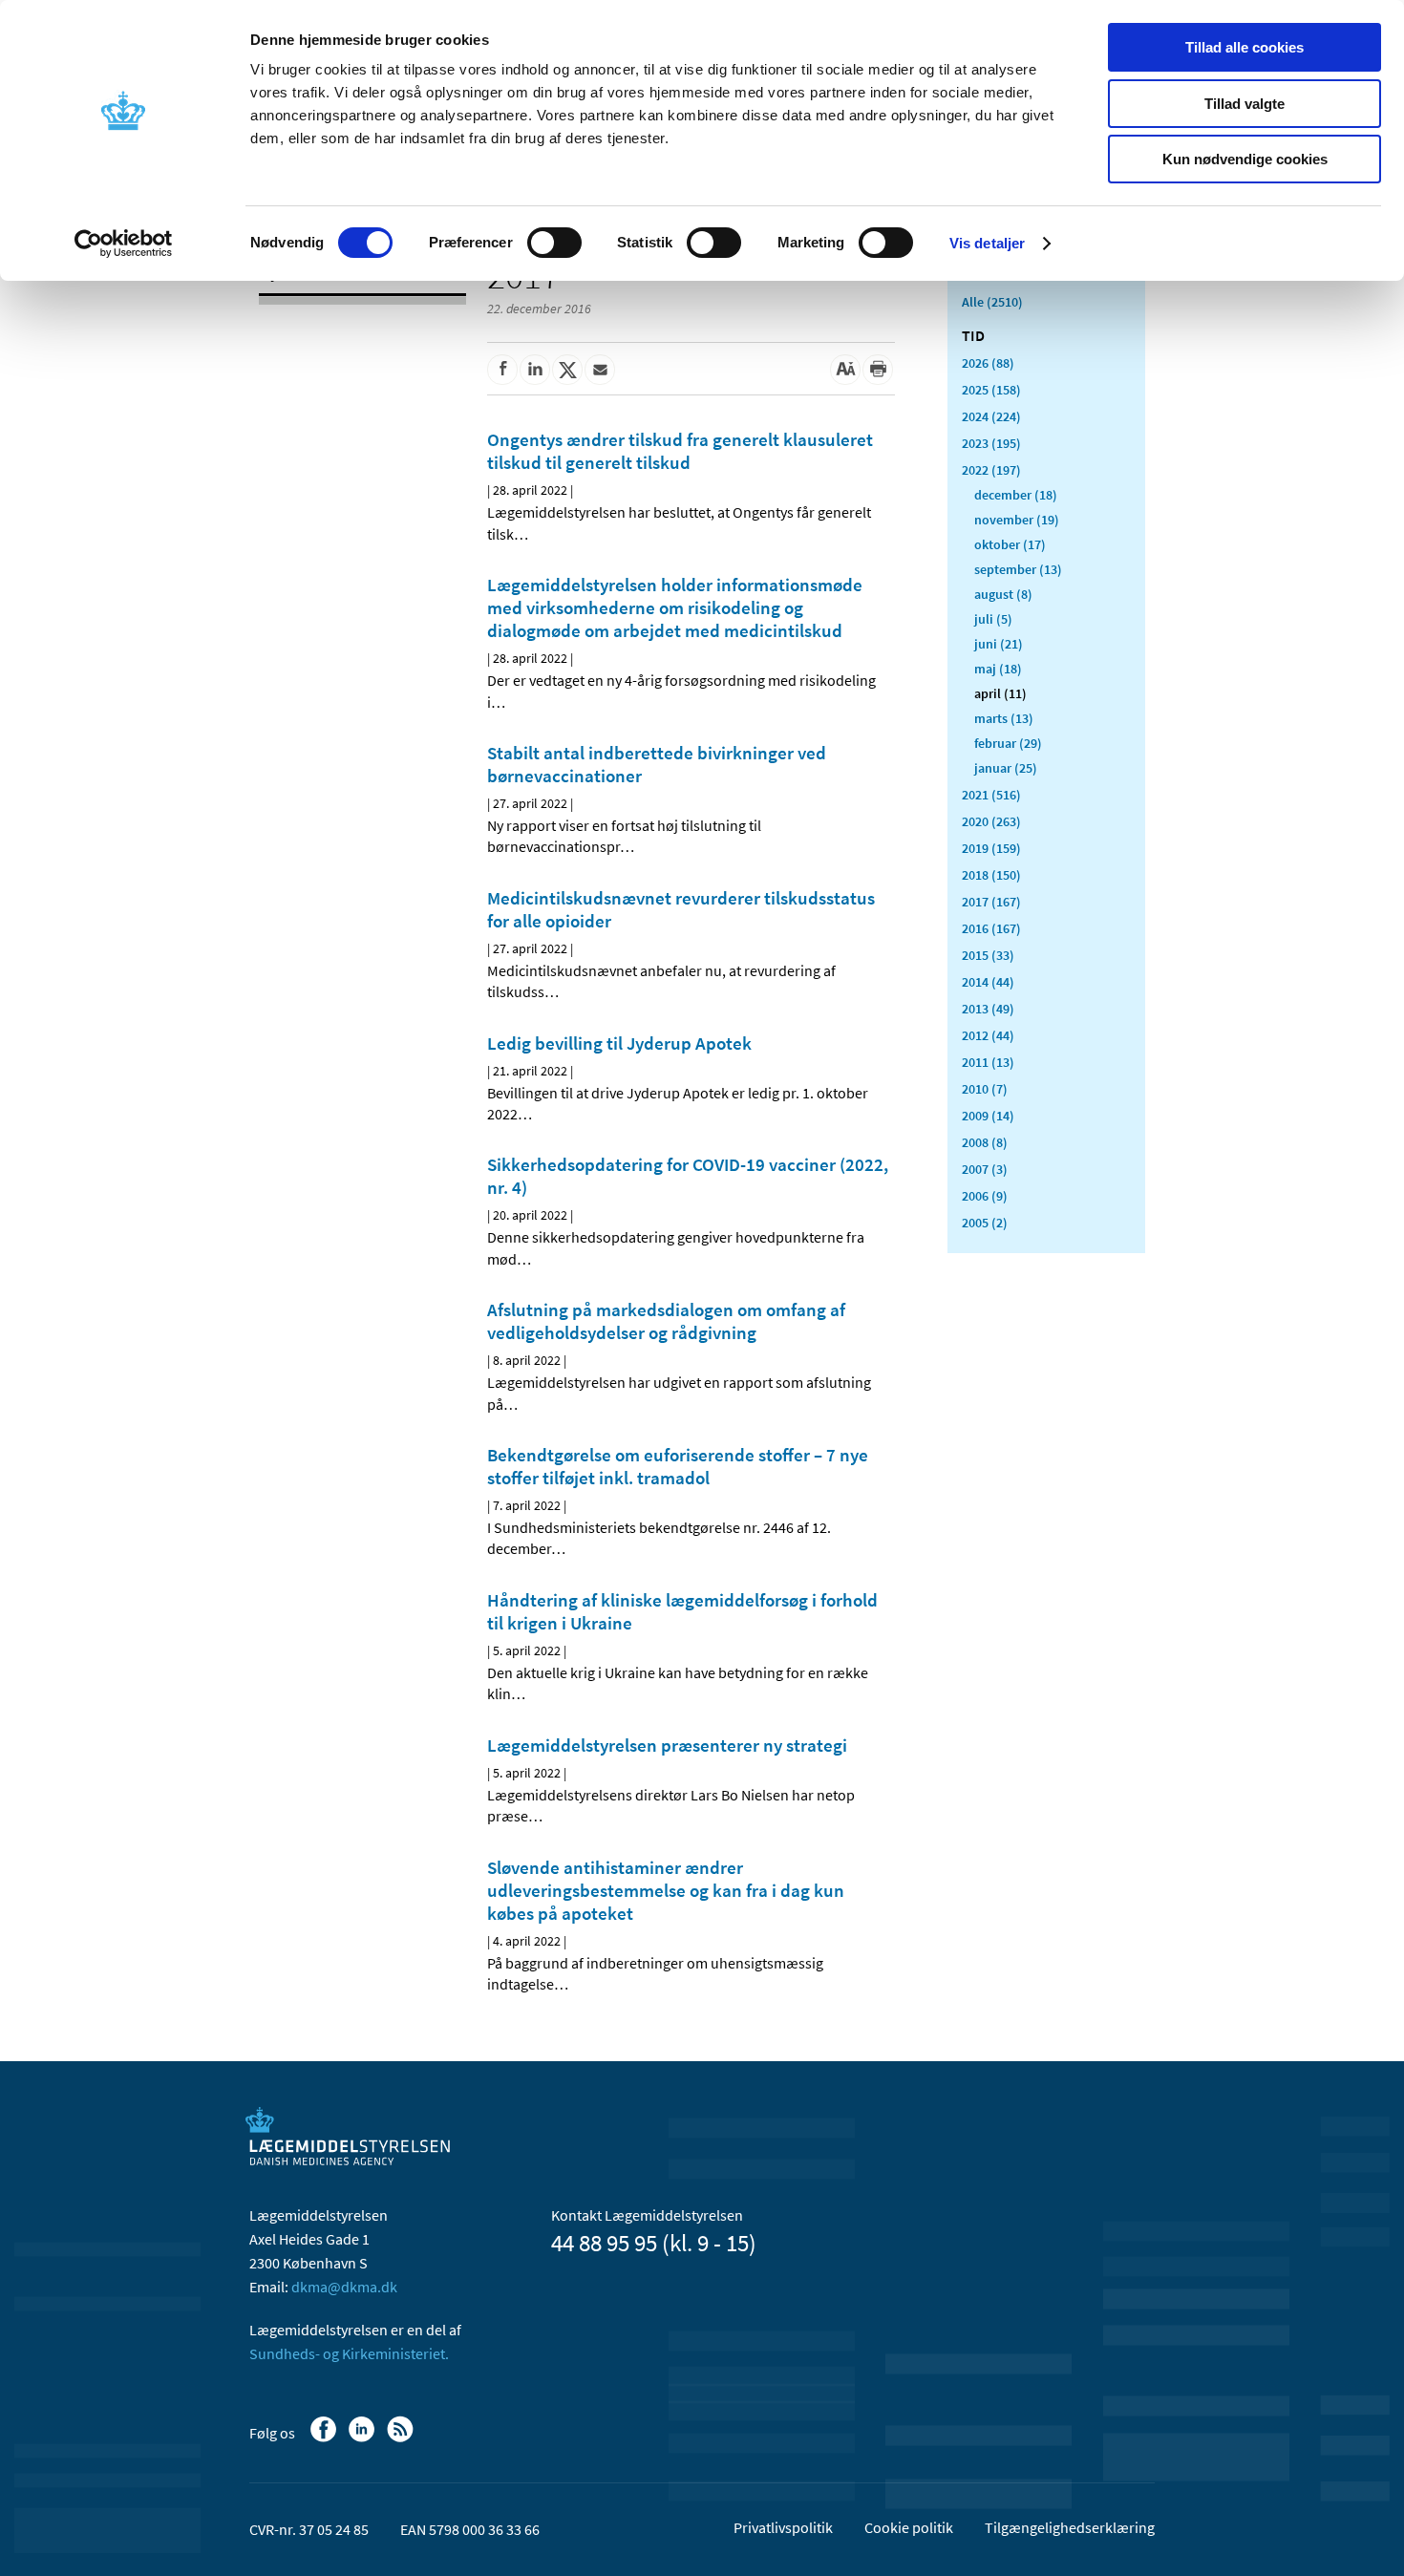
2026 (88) (988, 363)
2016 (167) (991, 928)
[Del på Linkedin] (535, 370)
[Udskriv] (878, 370)
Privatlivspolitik (783, 2527)
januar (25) (1006, 768)
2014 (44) (988, 982)
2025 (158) (991, 390)
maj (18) (998, 669)
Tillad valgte (1244, 104)
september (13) (1018, 569)
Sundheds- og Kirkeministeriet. (349, 2353)
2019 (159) (991, 848)
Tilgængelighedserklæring (1070, 2527)
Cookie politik (909, 2527)
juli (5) (993, 619)
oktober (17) (1010, 544)
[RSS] (402, 2438)
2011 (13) (988, 1062)
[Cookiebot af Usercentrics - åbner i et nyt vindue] (124, 244)
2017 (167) (991, 902)
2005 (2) (985, 1223)
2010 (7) (985, 1089)
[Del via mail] (600, 370)
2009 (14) (988, 1116)
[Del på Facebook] (502, 370)
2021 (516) (991, 795)
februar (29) (1008, 743)
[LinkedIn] (363, 2438)
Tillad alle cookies (1244, 47)
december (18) (1016, 495)
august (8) (1003, 594)
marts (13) (1004, 718)
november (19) (1017, 520)
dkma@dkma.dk (344, 2287)
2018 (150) (991, 875)
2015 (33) (988, 955)
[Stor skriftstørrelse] (845, 370)
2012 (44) (988, 1035)
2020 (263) (991, 821)
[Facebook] (325, 2438)
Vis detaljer (987, 243)
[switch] (554, 243)
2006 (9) (985, 1196)
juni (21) (999, 644)
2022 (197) (991, 470)
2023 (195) (991, 443)
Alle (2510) (992, 302)
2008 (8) (985, 1142)
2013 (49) (988, 1009)
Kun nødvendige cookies (1245, 159)
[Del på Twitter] (567, 370)
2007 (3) (985, 1169)
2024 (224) (991, 416)
